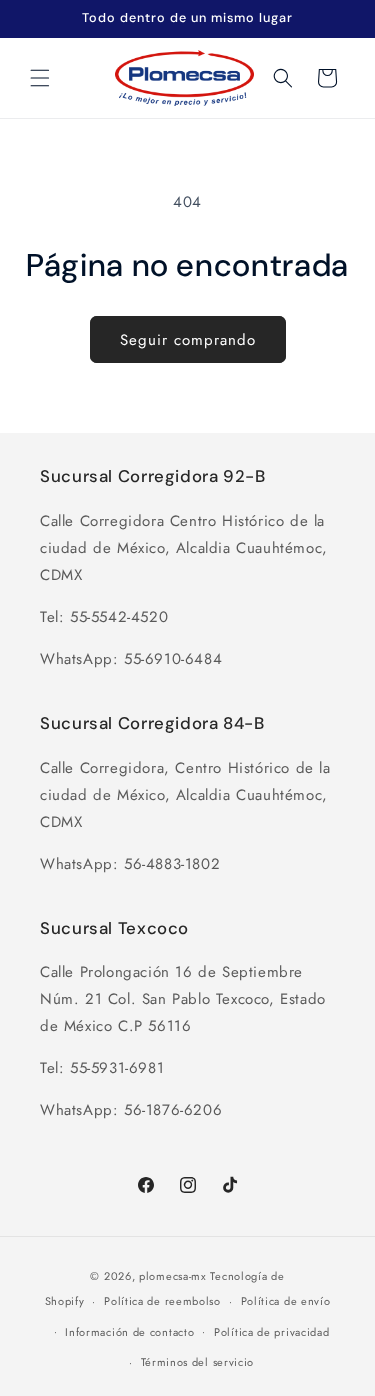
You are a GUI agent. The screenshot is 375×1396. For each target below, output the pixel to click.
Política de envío (286, 1301)
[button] (40, 78)
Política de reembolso (162, 1301)
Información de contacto (129, 1332)
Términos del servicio (198, 1362)
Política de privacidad (271, 1332)
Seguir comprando (188, 340)
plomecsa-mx (173, 1276)
